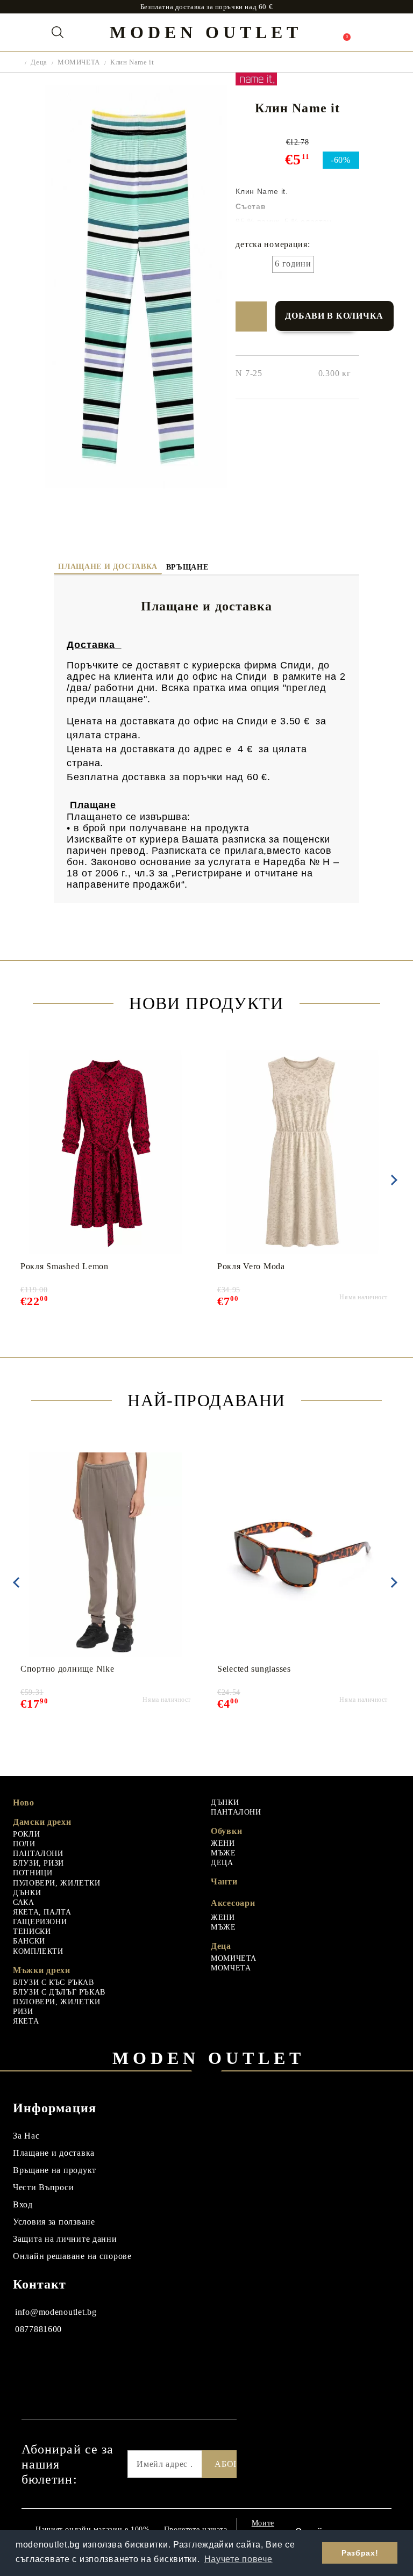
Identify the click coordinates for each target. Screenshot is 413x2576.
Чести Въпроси (43, 2187)
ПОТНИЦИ (33, 1873)
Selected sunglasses (254, 1669)
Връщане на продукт (55, 2170)
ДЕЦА (222, 1863)
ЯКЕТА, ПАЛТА (42, 1912)
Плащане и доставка (108, 567)
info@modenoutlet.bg (56, 2312)
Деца (39, 62)
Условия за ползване (54, 2222)
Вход (23, 2204)
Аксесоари (233, 1903)
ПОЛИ (24, 1844)
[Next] (392, 1180)
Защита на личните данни (65, 2239)
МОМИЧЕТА (79, 62)
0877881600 (38, 2329)
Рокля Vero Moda (251, 1266)
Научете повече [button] (238, 2559)
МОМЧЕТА (231, 1968)
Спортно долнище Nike (67, 1669)
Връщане (187, 567)
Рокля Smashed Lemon (65, 1266)
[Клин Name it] (136, 485)
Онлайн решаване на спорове (72, 2256)
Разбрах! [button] (360, 2553)
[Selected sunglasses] (302, 1555)
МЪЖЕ (223, 1853)
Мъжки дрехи (42, 1970)
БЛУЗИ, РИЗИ (38, 1863)
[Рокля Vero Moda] (302, 1152)
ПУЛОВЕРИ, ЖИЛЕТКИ (57, 1883)
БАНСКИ (29, 1941)
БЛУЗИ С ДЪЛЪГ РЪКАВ (59, 1992)
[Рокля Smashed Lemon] (106, 1152)
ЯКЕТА (26, 2021)
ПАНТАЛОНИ (38, 1854)
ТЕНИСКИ (32, 1931)
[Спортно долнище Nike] (106, 1555)
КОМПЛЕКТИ (38, 1951)
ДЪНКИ (27, 1893)
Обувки (226, 1831)
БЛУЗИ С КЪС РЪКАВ (54, 1983)
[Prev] (16, 1582)
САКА (24, 1902)
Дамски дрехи (42, 1822)
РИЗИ (23, 2012)
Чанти (224, 1881)
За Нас (26, 2136)
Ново (24, 1803)
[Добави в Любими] (251, 316)
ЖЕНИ (223, 1843)
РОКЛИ (26, 1834)
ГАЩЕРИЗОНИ (40, 1922)
